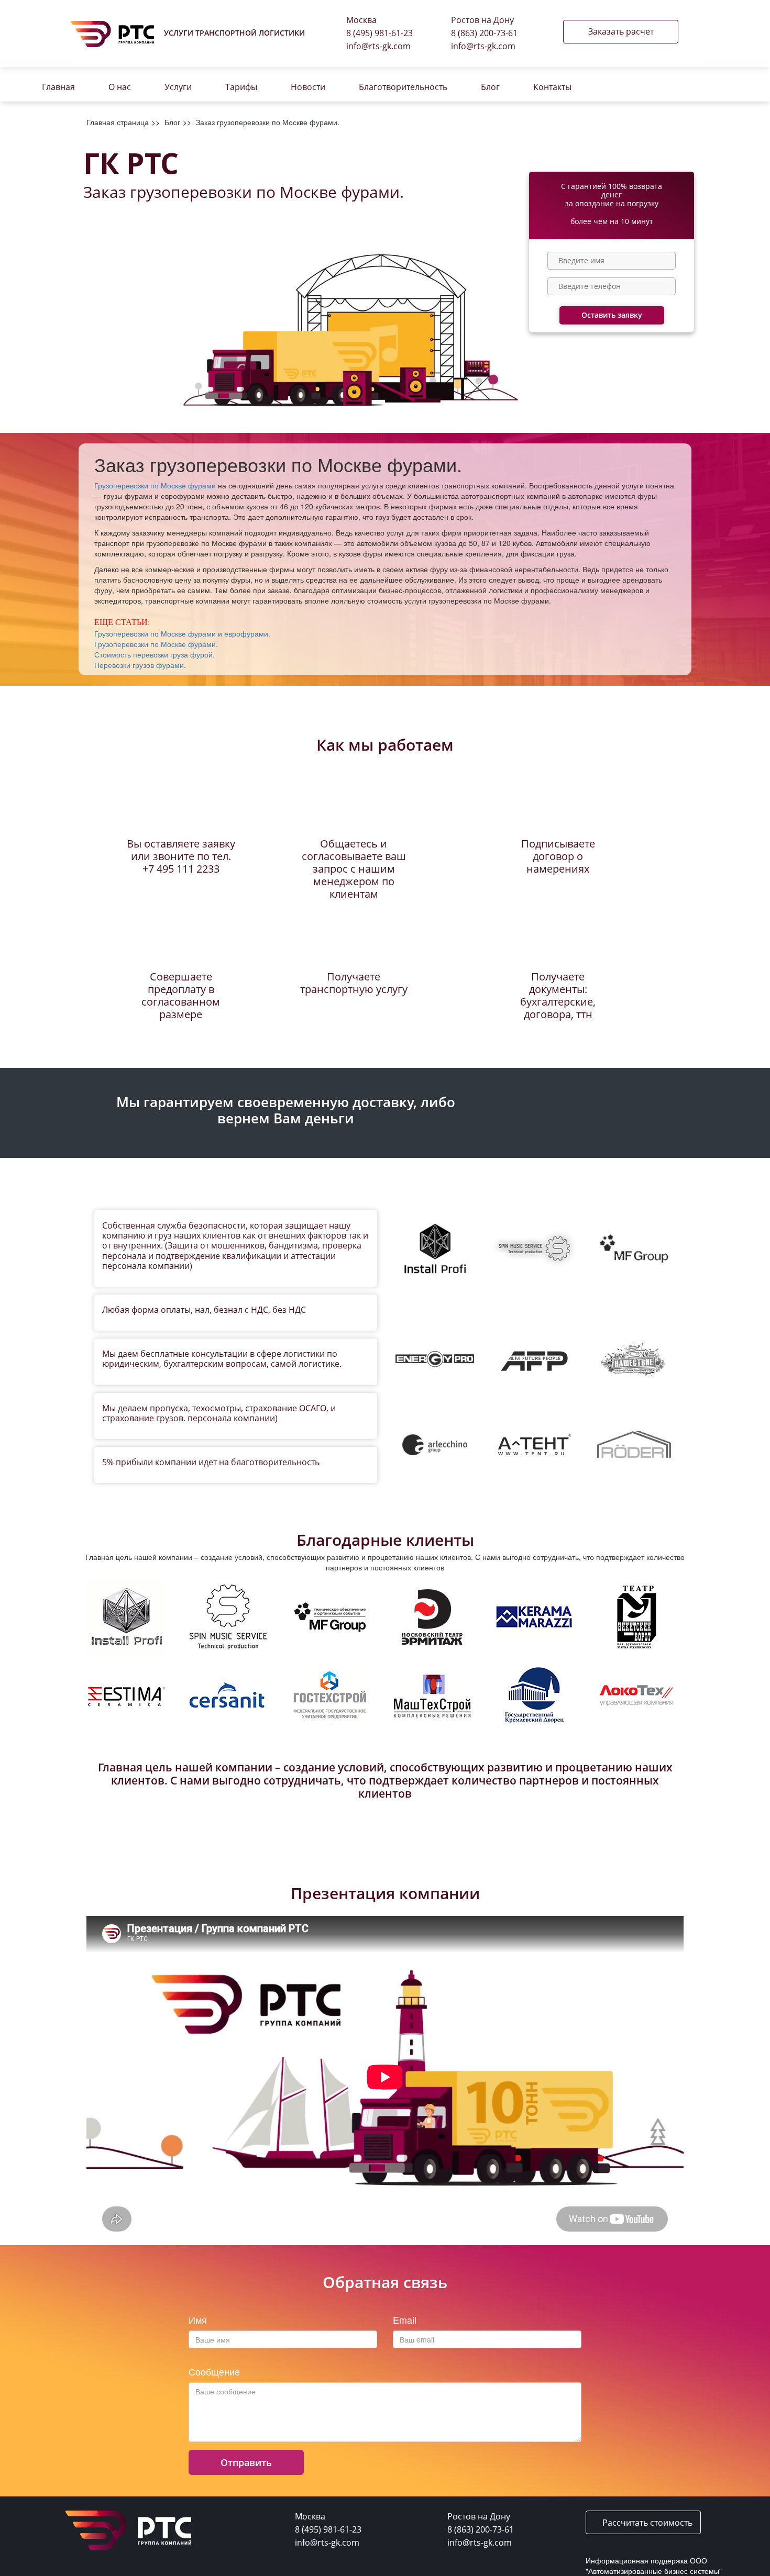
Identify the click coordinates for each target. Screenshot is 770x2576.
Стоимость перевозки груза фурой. (155, 654)
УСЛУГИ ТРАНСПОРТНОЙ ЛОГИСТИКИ (234, 33)
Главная (58, 87)
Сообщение (214, 2372)
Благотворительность (403, 87)
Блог (490, 87)
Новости (308, 87)
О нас (120, 87)
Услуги (178, 87)
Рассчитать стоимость (646, 2523)
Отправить (246, 2462)
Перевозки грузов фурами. (140, 665)
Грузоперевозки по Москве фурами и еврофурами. (182, 633)
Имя (198, 2320)
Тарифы (241, 87)
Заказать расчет (621, 31)
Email (405, 2320)
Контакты (552, 87)
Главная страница (118, 122)
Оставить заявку (612, 315)
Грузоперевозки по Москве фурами (155, 485)
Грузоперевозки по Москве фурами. (156, 644)
